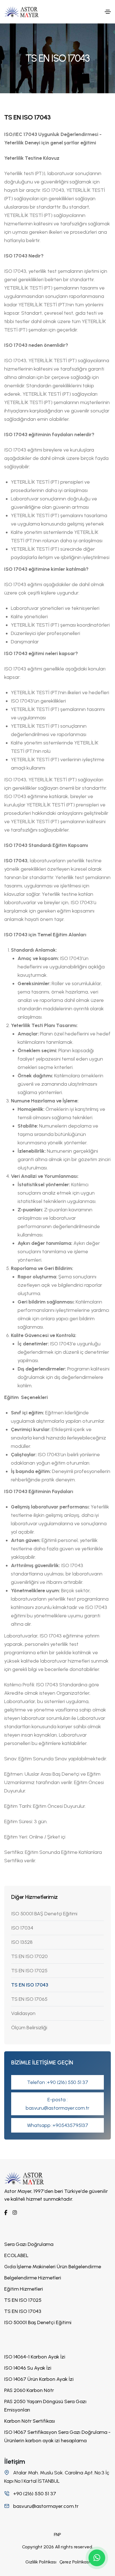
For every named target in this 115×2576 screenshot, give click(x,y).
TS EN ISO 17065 (29, 1999)
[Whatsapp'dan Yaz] (97, 2558)
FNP (57, 2535)
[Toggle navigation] (108, 12)
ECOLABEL (16, 2255)
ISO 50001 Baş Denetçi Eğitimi (38, 2322)
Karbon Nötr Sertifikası (30, 2421)
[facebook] (6, 2213)
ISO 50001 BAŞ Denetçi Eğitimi (44, 1914)
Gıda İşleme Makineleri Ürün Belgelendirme (53, 2267)
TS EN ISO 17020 (29, 1956)
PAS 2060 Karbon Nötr (29, 2390)
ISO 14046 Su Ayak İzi (28, 2368)
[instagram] (15, 2213)
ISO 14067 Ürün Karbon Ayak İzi (39, 2379)
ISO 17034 (22, 1928)
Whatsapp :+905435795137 (58, 2125)
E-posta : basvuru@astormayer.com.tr (57, 2104)
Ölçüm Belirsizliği (29, 2028)
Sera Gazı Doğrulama (29, 2244)
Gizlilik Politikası (41, 2562)
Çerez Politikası (75, 2562)
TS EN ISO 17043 (30, 1985)
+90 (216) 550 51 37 (34, 2494)
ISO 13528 (22, 1942)
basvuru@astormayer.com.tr (45, 2506)
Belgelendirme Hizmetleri (33, 2278)
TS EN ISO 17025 (29, 1971)
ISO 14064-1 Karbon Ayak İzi (35, 2357)
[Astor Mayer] (21, 12)
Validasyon (23, 2013)
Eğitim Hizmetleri (24, 2289)
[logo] (24, 2178)
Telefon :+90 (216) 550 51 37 (58, 2082)
